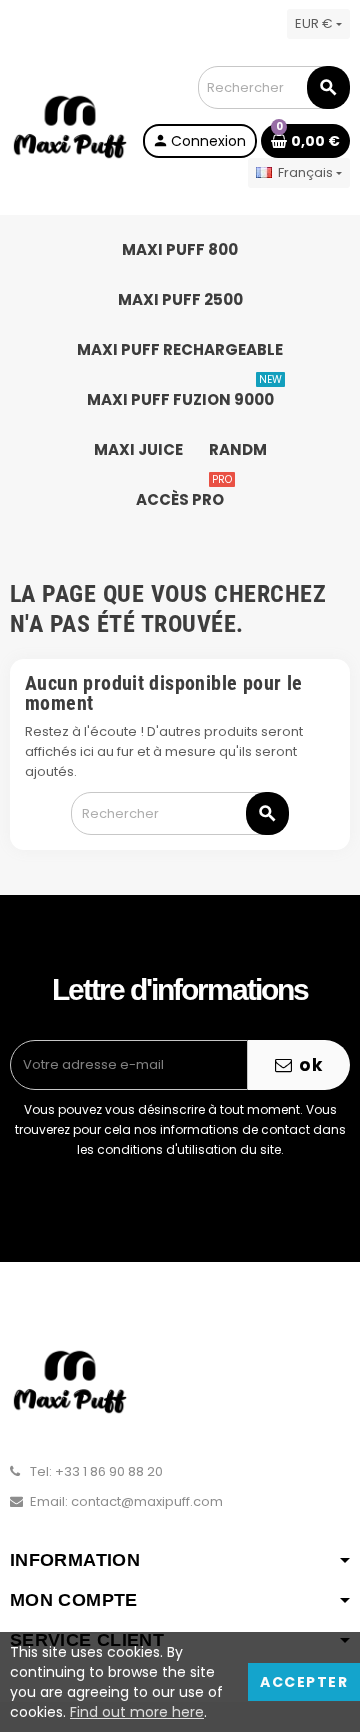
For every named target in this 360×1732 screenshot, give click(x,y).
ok (309, 1065)
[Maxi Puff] (70, 126)
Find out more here (137, 1712)
